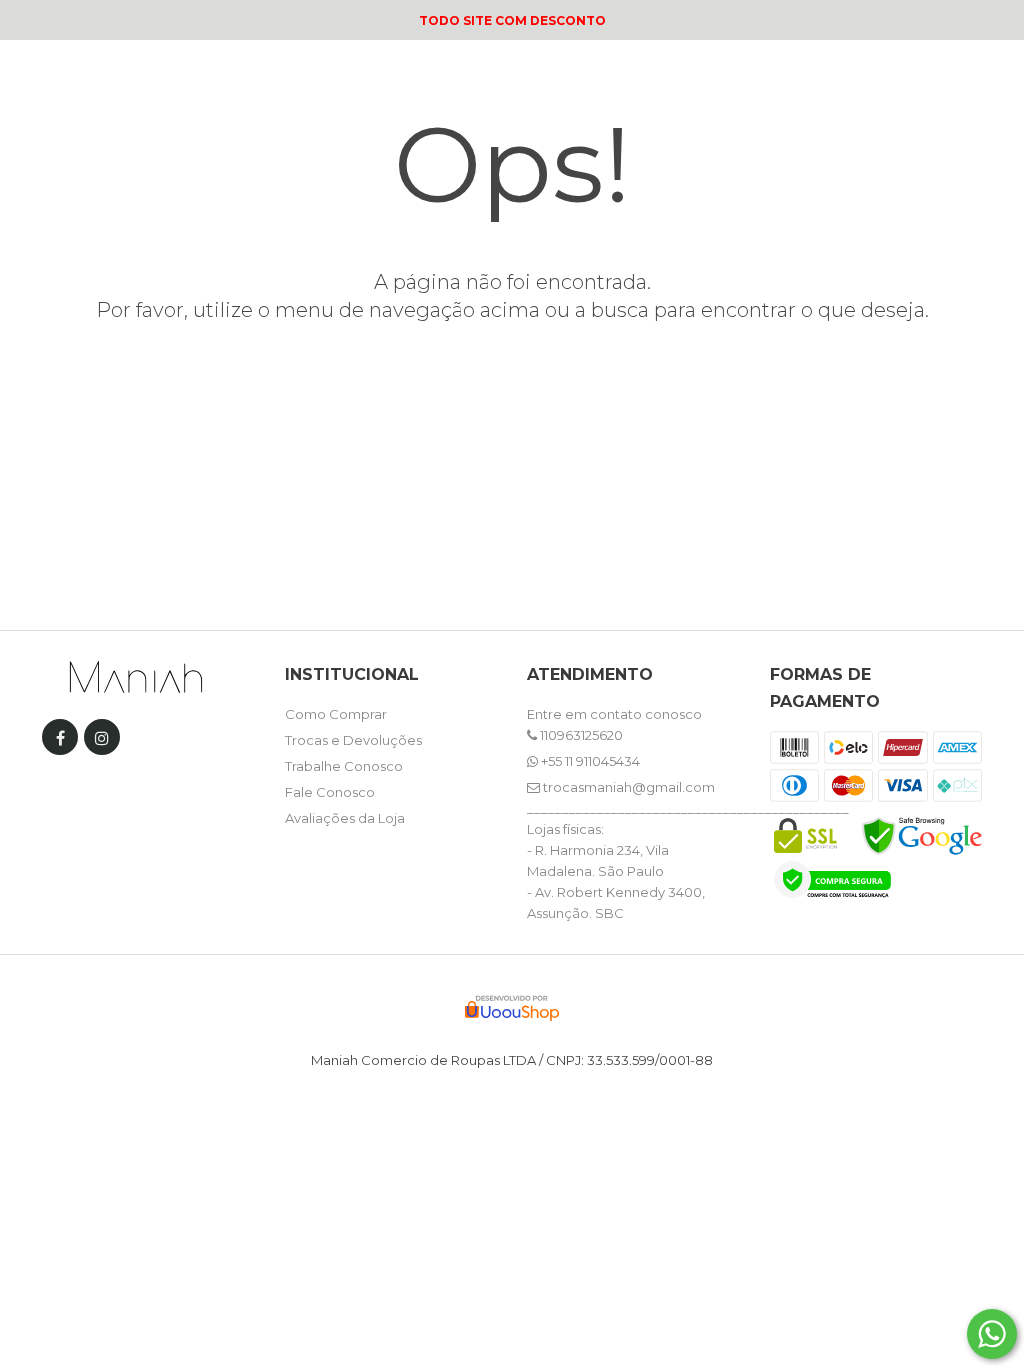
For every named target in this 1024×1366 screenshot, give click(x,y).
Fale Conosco (330, 792)
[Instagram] (102, 741)
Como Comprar (336, 714)
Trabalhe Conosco (344, 766)
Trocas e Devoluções (353, 740)
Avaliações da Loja (345, 818)
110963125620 (580, 735)
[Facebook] (60, 741)
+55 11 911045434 (589, 761)
